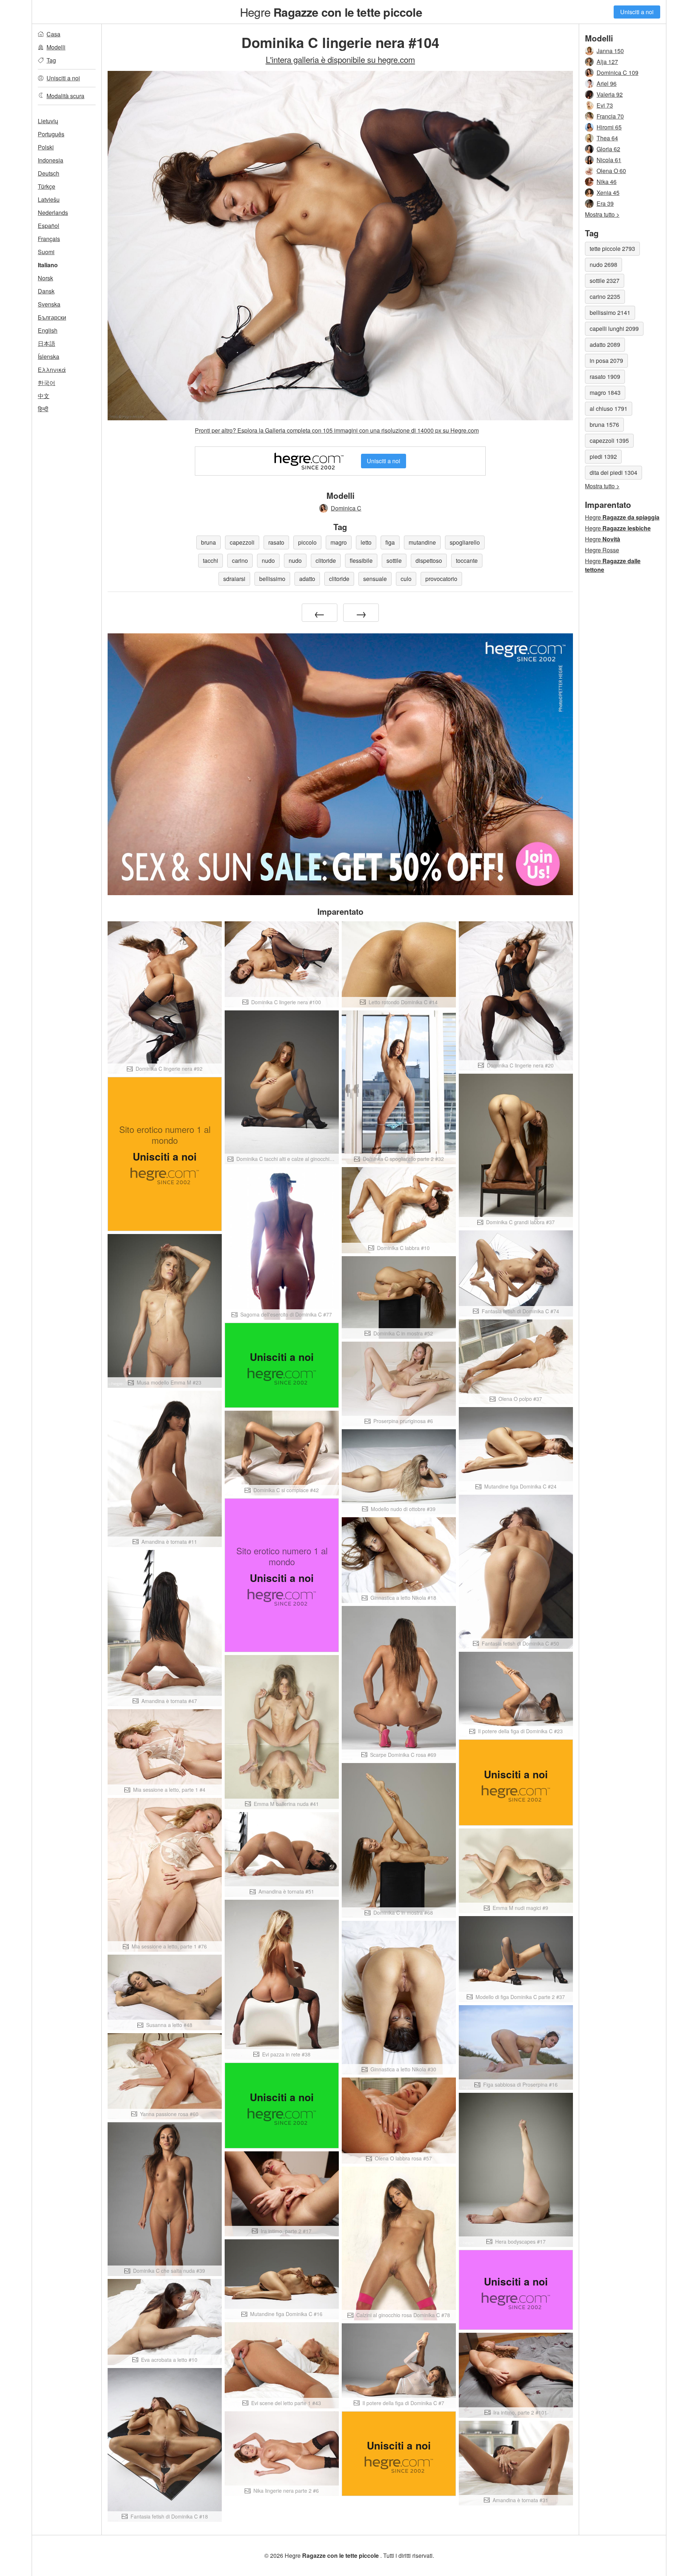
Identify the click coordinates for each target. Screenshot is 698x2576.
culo (406, 579)
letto (366, 542)
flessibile (361, 560)
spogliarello (465, 542)
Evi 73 (605, 105)
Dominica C (346, 508)
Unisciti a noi (637, 12)
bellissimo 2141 (610, 313)
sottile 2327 (605, 281)
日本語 (47, 343)
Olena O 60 (611, 171)
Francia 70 (610, 116)
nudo (268, 560)
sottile (394, 560)
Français (49, 239)
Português (51, 134)
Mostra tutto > (602, 214)
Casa (53, 34)
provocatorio (441, 579)
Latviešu (49, 199)
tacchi (210, 560)
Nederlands (53, 213)
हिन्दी (43, 409)
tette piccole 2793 (612, 249)
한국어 (47, 383)
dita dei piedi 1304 (613, 472)
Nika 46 (607, 182)
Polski (46, 147)
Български (52, 317)
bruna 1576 (604, 424)
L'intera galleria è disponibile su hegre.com (340, 59)
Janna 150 (610, 51)
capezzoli (242, 542)
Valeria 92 (610, 94)
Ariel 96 (607, 83)
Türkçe (47, 186)
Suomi (46, 252)
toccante (467, 560)
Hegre (331, 12)
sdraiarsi (234, 579)
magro (339, 542)
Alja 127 (607, 62)
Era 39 (605, 203)
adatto (307, 579)
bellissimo (272, 579)
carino (240, 560)
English (48, 330)
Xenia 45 (608, 193)
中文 (44, 396)
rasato (276, 542)
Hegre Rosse (602, 550)
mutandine (422, 542)
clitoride (326, 560)
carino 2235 (605, 297)
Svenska (49, 304)
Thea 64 (607, 138)
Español (49, 226)
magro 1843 (605, 392)
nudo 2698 (603, 265)
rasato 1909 (605, 376)
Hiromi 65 (609, 127)
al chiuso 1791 (609, 408)
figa (390, 542)
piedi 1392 (603, 456)
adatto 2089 (605, 344)
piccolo (307, 542)
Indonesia (51, 160)
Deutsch (49, 173)
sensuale (375, 579)
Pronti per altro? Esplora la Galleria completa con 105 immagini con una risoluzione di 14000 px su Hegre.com (337, 430)
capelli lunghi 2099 (614, 328)
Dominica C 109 (617, 73)
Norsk (45, 278)
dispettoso (429, 560)
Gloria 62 (608, 149)
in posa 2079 (606, 360)
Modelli (56, 47)
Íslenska (49, 356)
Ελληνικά (52, 370)
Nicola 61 (609, 160)
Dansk (46, 291)
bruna (208, 542)
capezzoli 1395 (609, 440)
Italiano (48, 265)
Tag (51, 60)
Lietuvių (48, 121)
